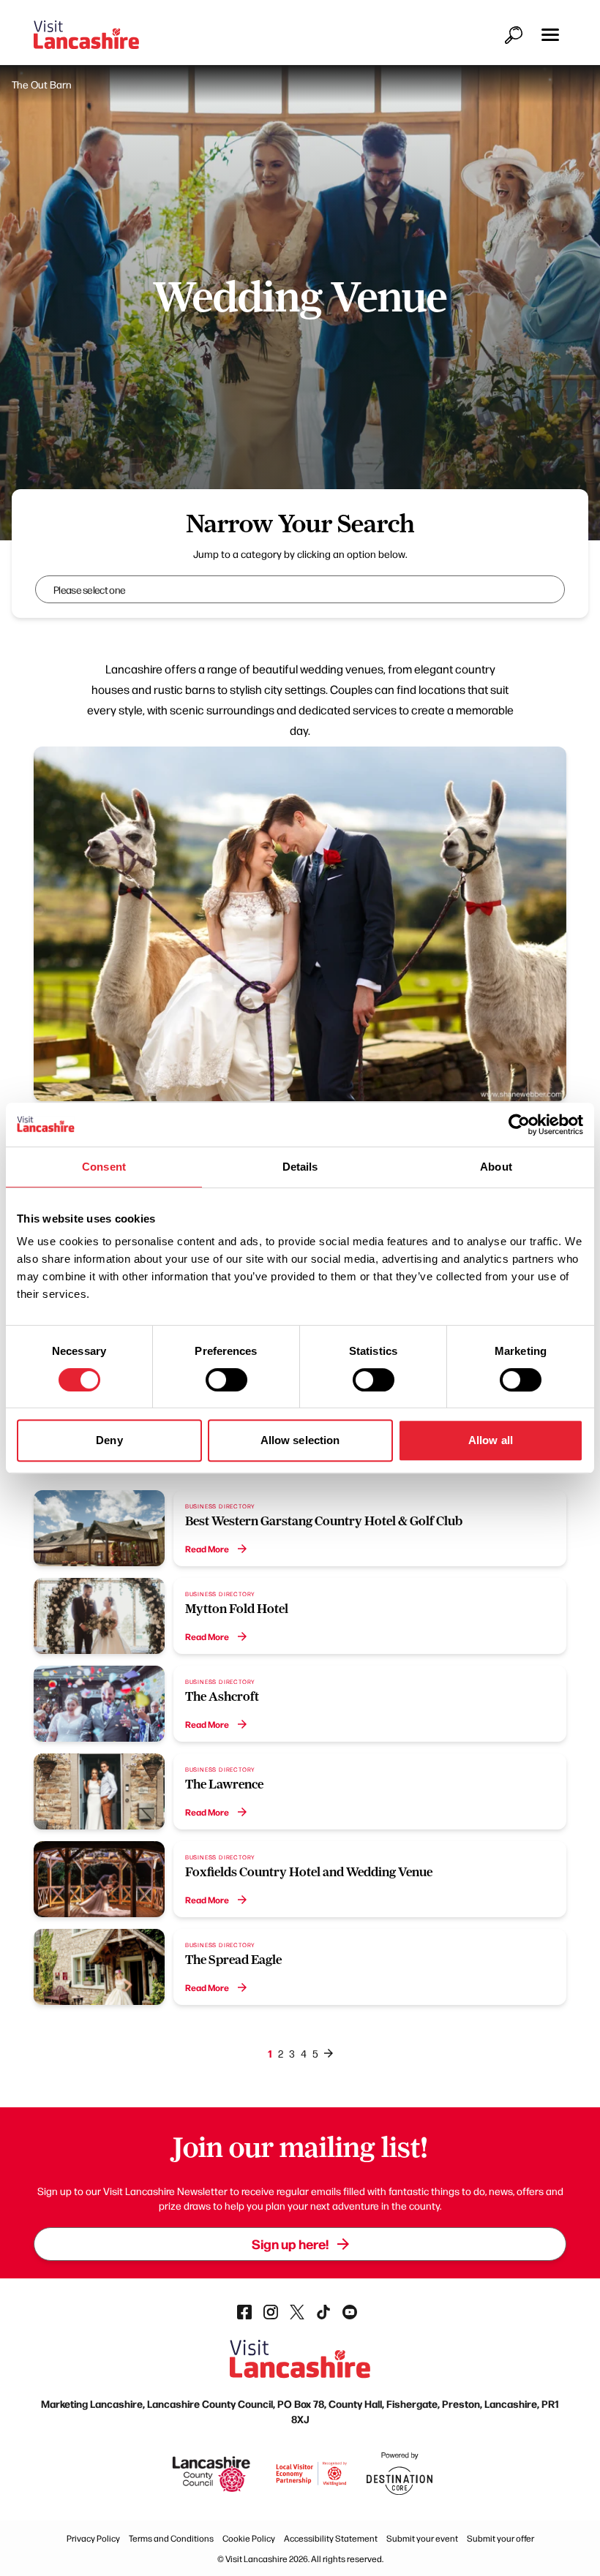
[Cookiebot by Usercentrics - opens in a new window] (519, 1125)
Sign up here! (290, 2244)
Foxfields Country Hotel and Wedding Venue (309, 1872)
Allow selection (300, 1440)
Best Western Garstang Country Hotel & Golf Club (324, 1521)
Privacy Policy (93, 2538)
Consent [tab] (104, 1167)
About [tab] (496, 1167)
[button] (550, 35)
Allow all (491, 1440)
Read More (207, 1549)
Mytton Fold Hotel (237, 1609)
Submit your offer (500, 2538)
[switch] (226, 1380)
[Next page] (329, 2053)
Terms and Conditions (171, 2538)
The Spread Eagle (233, 1960)
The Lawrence (224, 1784)
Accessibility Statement (331, 2538)
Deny (109, 1440)
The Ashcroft (222, 1696)
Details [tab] (300, 1167)
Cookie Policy (249, 2538)
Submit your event (422, 2538)
